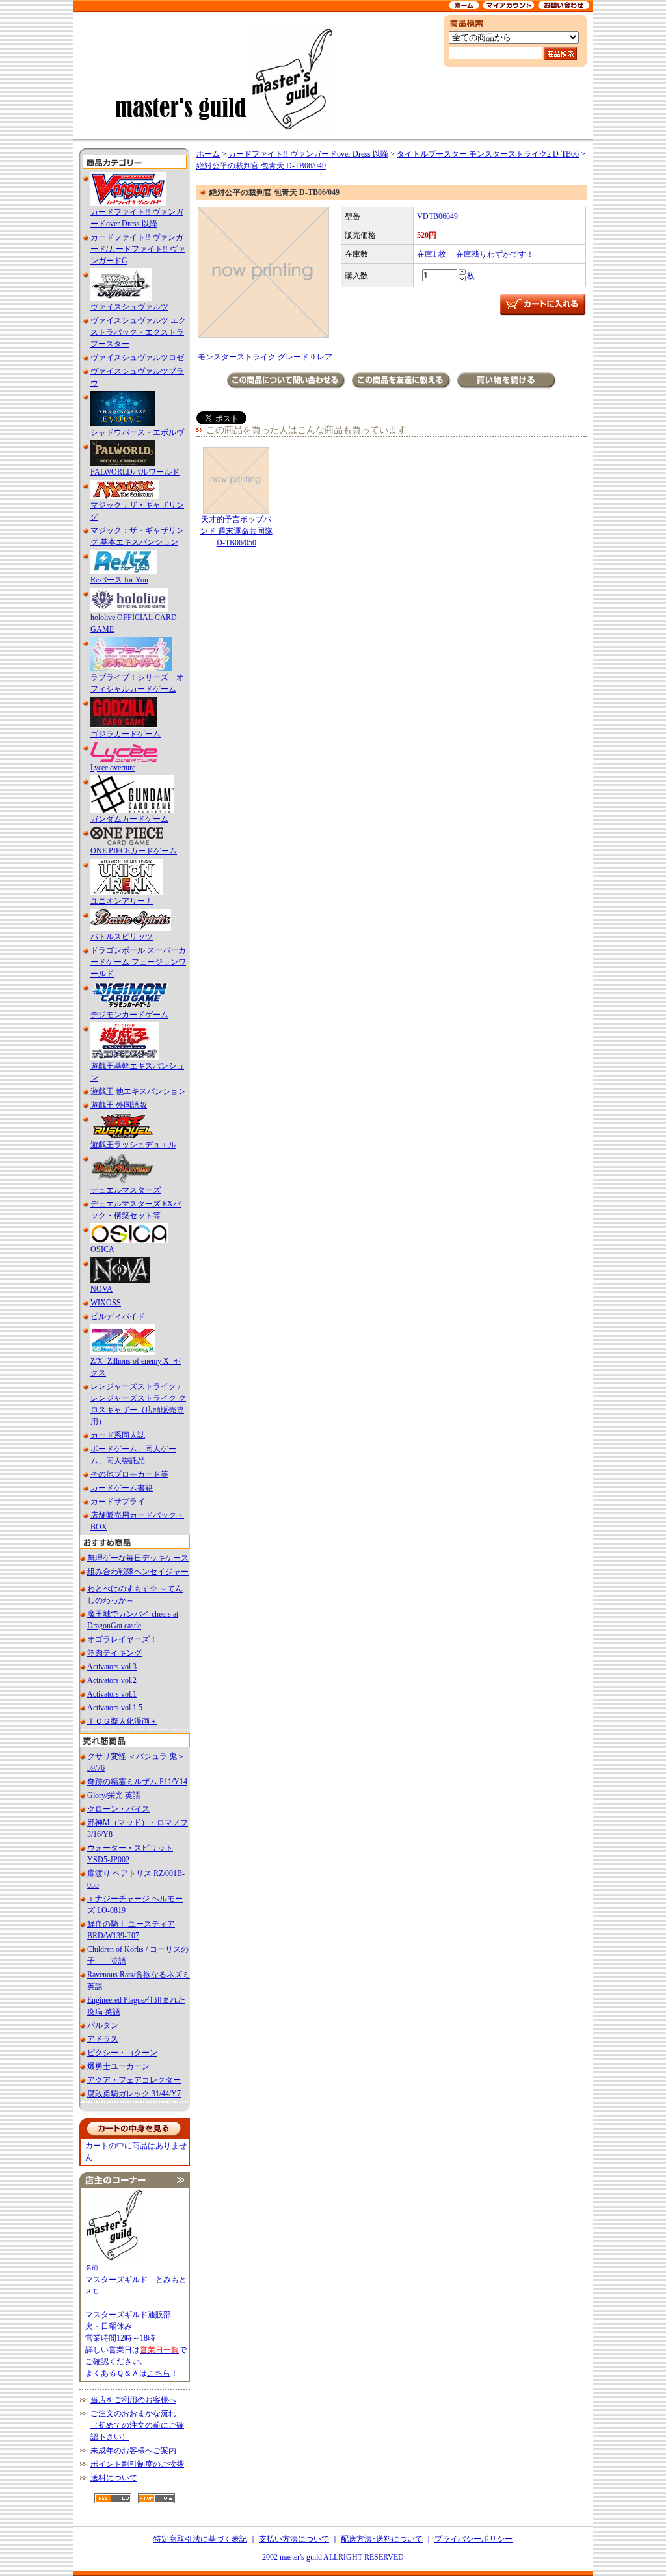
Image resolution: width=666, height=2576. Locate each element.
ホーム (208, 154)
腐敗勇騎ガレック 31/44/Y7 (134, 2094)
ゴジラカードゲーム (126, 734)
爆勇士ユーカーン (118, 2066)
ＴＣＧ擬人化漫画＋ (122, 1721)
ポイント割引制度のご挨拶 (137, 2464)
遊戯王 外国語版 (119, 1105)
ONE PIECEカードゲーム (134, 851)
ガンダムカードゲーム (129, 819)
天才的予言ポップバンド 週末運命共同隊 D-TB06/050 (236, 531)
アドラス (103, 2039)
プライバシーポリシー (473, 2539)
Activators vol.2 (112, 1680)
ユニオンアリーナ (122, 901)
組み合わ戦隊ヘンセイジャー (138, 1572)
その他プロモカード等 (129, 1474)
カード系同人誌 (118, 1435)
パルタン (103, 2025)
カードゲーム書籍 (122, 1488)
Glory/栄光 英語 (114, 1795)
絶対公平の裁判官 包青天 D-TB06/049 (261, 166)
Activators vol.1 (112, 1694)
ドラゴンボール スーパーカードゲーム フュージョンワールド (138, 962)
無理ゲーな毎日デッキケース (138, 1558)
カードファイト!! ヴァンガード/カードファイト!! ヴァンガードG (138, 249)
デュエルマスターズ (126, 1190)
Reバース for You (119, 580)
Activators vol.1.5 (115, 1708)
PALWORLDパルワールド (135, 472)
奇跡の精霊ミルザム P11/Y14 (137, 1782)
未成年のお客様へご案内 (133, 2451)
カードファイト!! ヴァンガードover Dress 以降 (308, 154)
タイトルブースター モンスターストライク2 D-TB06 (488, 154)
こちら (159, 2373)
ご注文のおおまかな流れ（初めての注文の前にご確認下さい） (137, 2425)
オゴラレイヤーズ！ (122, 1639)
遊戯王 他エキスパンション (138, 1091)
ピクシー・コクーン (122, 2053)
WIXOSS (106, 1303)
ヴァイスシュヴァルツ (129, 307)
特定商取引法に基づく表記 (200, 2539)
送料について (114, 2478)
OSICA (102, 1249)
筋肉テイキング (114, 1653)
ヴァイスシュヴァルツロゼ (137, 358)
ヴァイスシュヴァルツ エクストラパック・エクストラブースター (138, 332)
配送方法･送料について (382, 2539)
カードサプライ (118, 1502)
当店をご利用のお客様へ (133, 2400)
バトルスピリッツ (122, 937)
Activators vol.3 (112, 1667)
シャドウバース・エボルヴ (137, 432)
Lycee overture (113, 768)
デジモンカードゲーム (129, 1015)
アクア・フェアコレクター (134, 2080)
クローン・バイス (118, 1809)
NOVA (101, 1289)
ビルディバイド (118, 1316)
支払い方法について (294, 2539)
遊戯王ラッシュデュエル (133, 1145)
